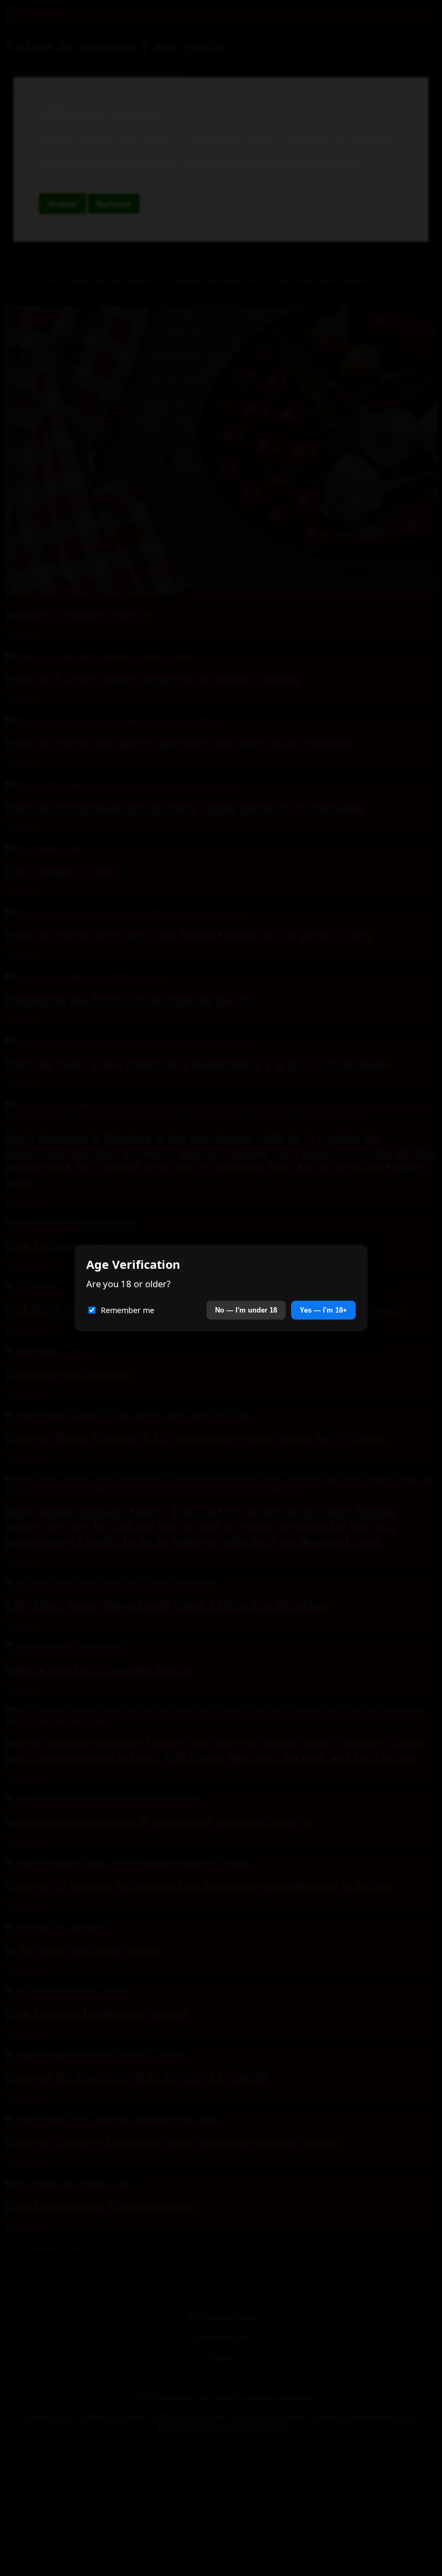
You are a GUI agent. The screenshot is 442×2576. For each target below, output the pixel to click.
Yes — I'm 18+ (323, 1310)
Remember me (127, 1310)
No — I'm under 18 (246, 1310)
